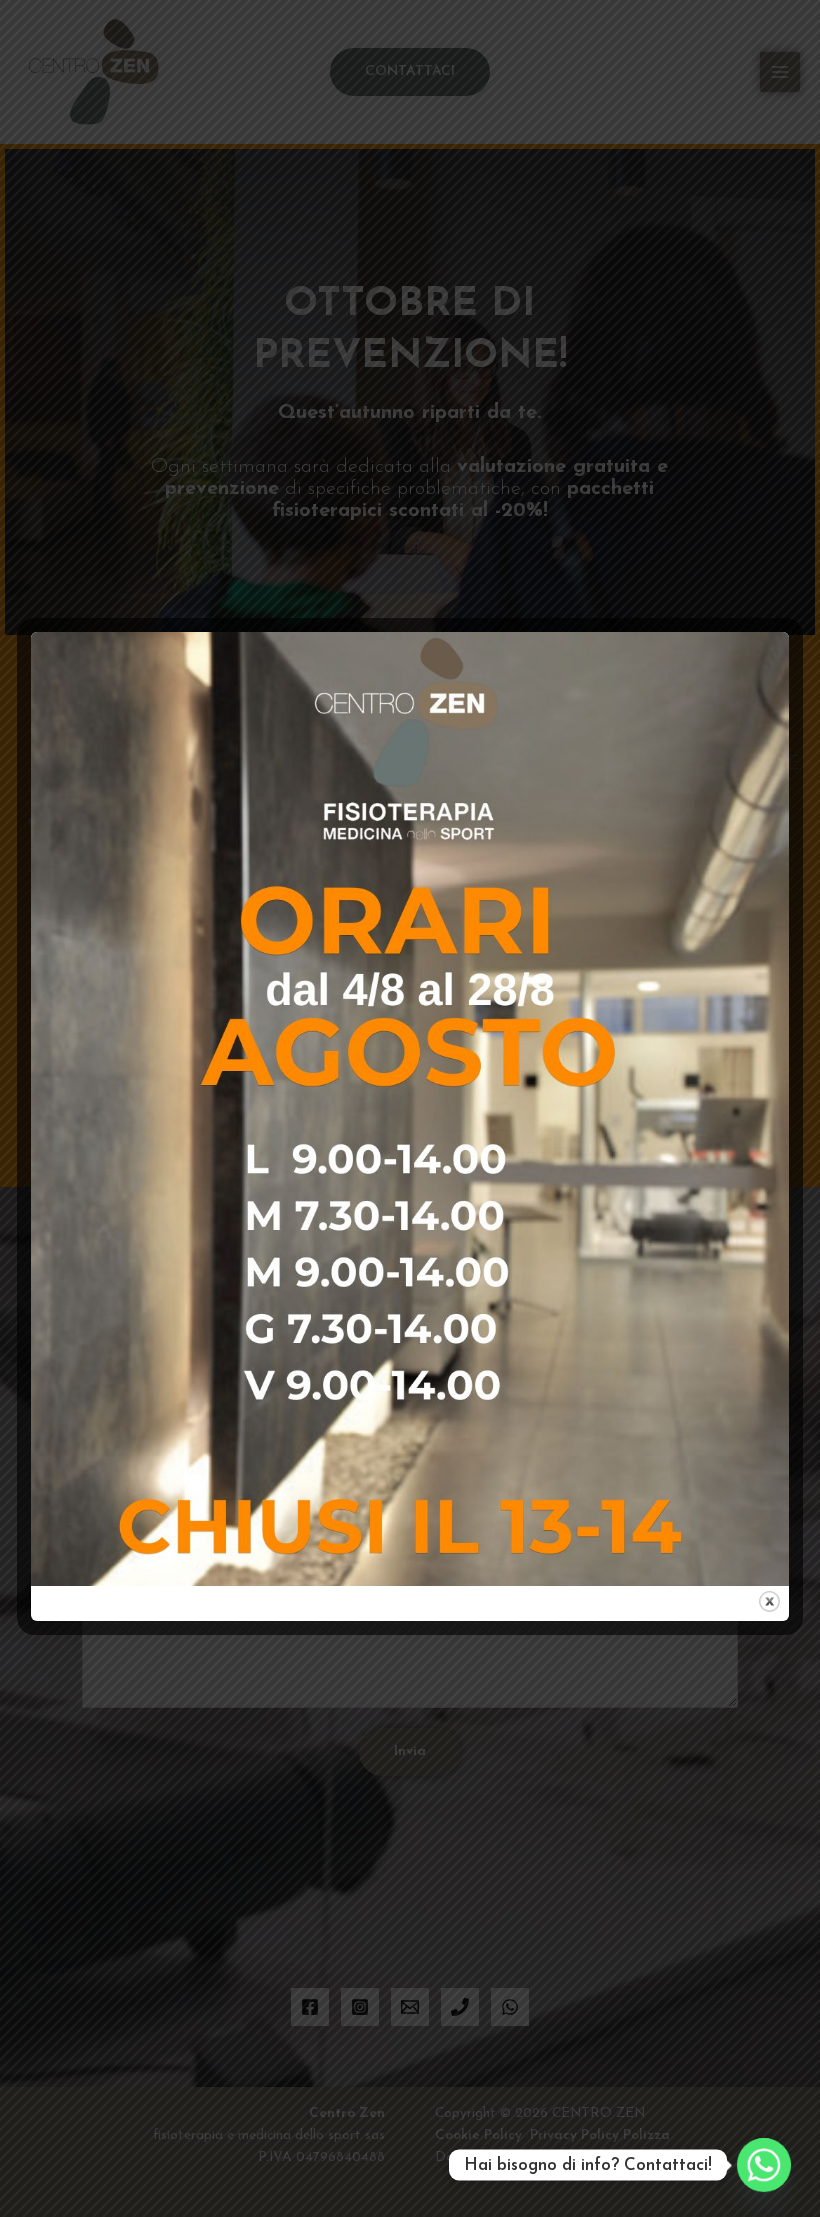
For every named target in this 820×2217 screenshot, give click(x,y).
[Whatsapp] (764, 2165)
